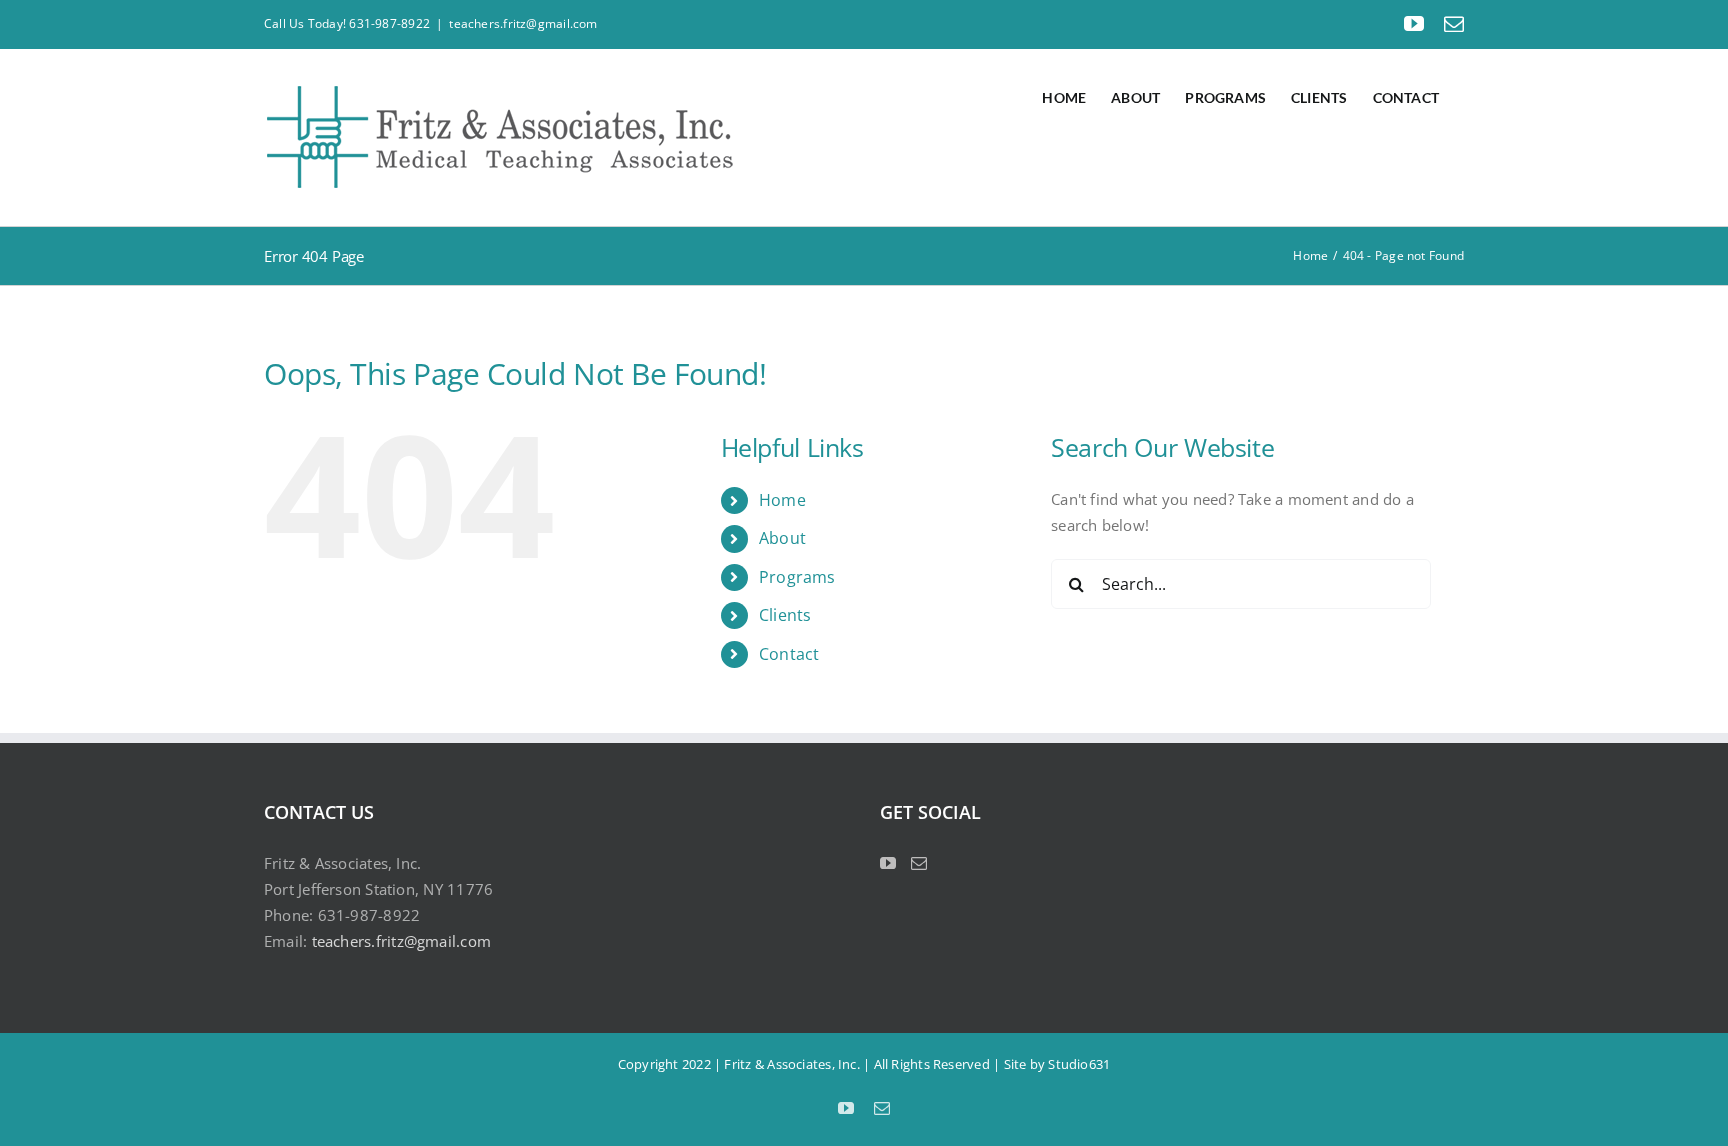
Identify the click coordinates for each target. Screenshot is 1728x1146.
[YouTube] (888, 863)
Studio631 (1079, 1064)
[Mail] (919, 863)
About (782, 538)
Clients (785, 615)
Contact (789, 654)
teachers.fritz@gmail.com (523, 23)
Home (782, 500)
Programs (797, 577)
